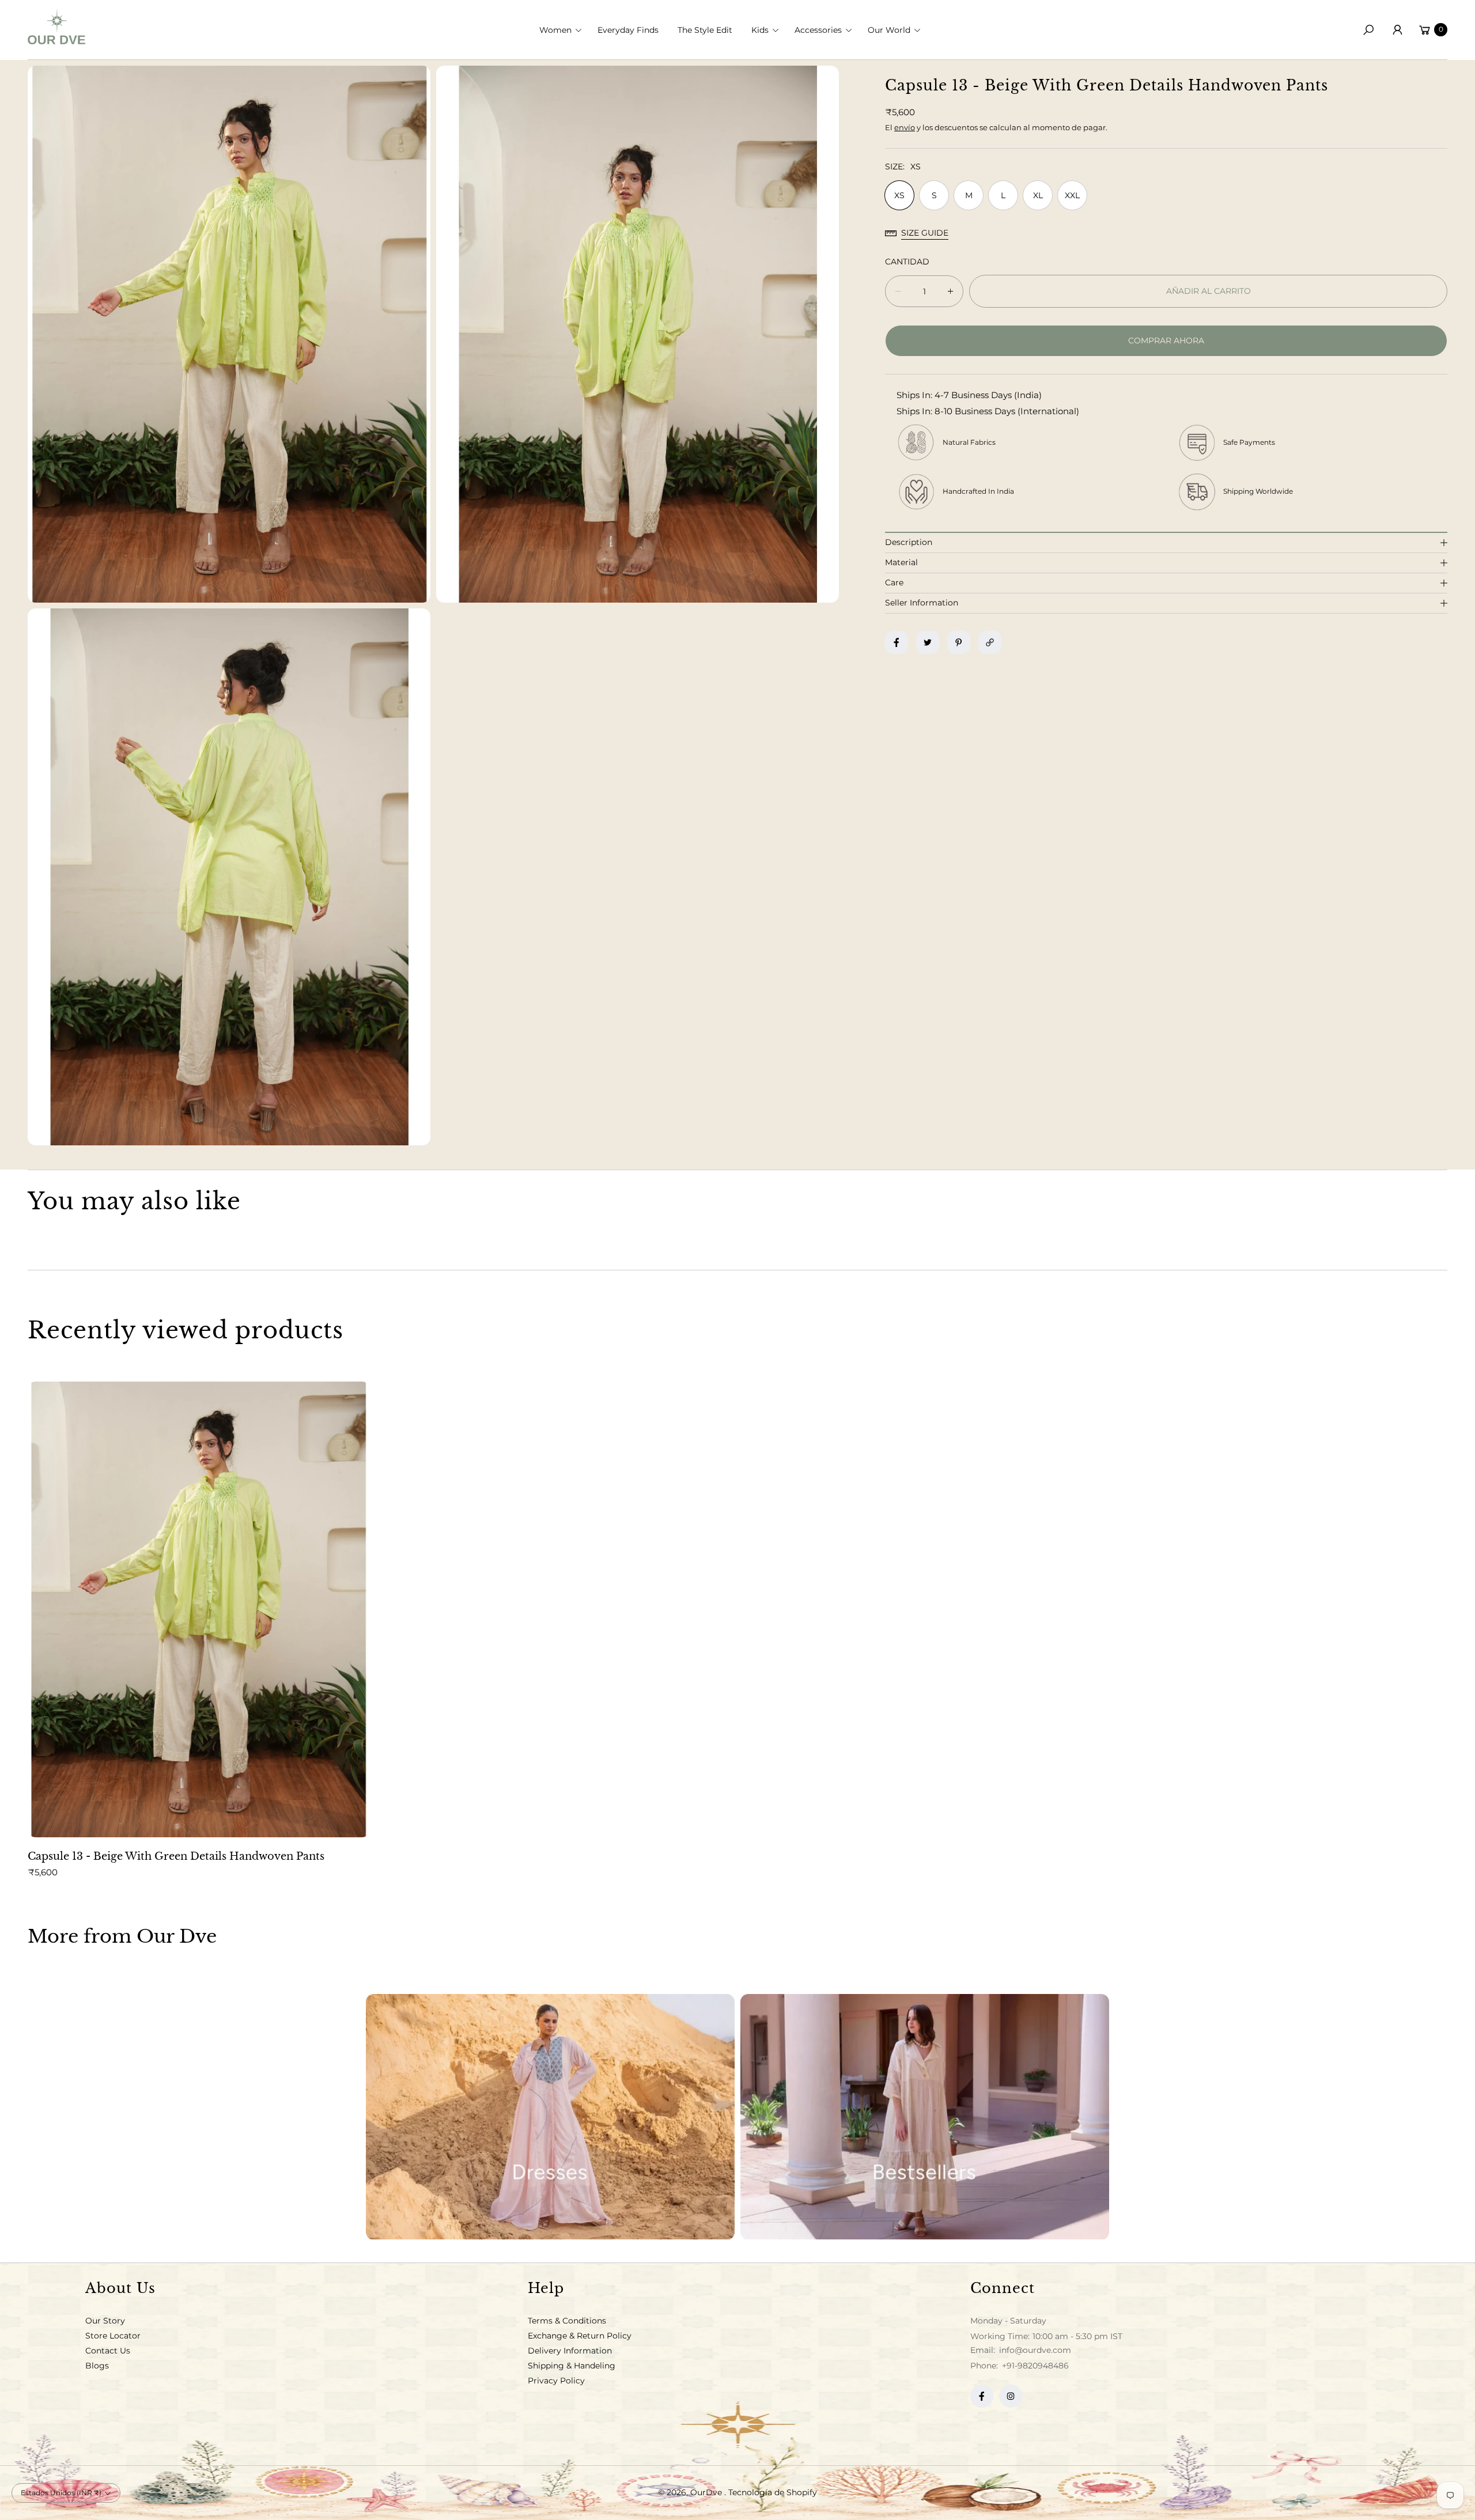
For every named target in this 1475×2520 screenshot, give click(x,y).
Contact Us (108, 2351)
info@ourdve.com (1034, 2350)
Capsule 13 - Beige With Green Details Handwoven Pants (176, 1856)
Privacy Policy (556, 2381)
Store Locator (113, 2336)
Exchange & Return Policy (580, 2336)
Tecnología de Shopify (773, 2492)
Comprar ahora (1166, 340)
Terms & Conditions (567, 2321)
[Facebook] (982, 2396)
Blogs (97, 2366)
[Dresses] (550, 2117)
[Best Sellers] (925, 2117)
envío (905, 127)
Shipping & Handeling (572, 2366)
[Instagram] (1011, 2396)
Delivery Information (570, 2351)
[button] (564, 30)
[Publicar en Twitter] (928, 642)
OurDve (707, 2492)
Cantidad (907, 262)
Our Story (105, 2321)
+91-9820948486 (1035, 2366)
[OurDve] (56, 27)
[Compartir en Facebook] (897, 642)
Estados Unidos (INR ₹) (61, 2493)
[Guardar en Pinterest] (959, 642)
